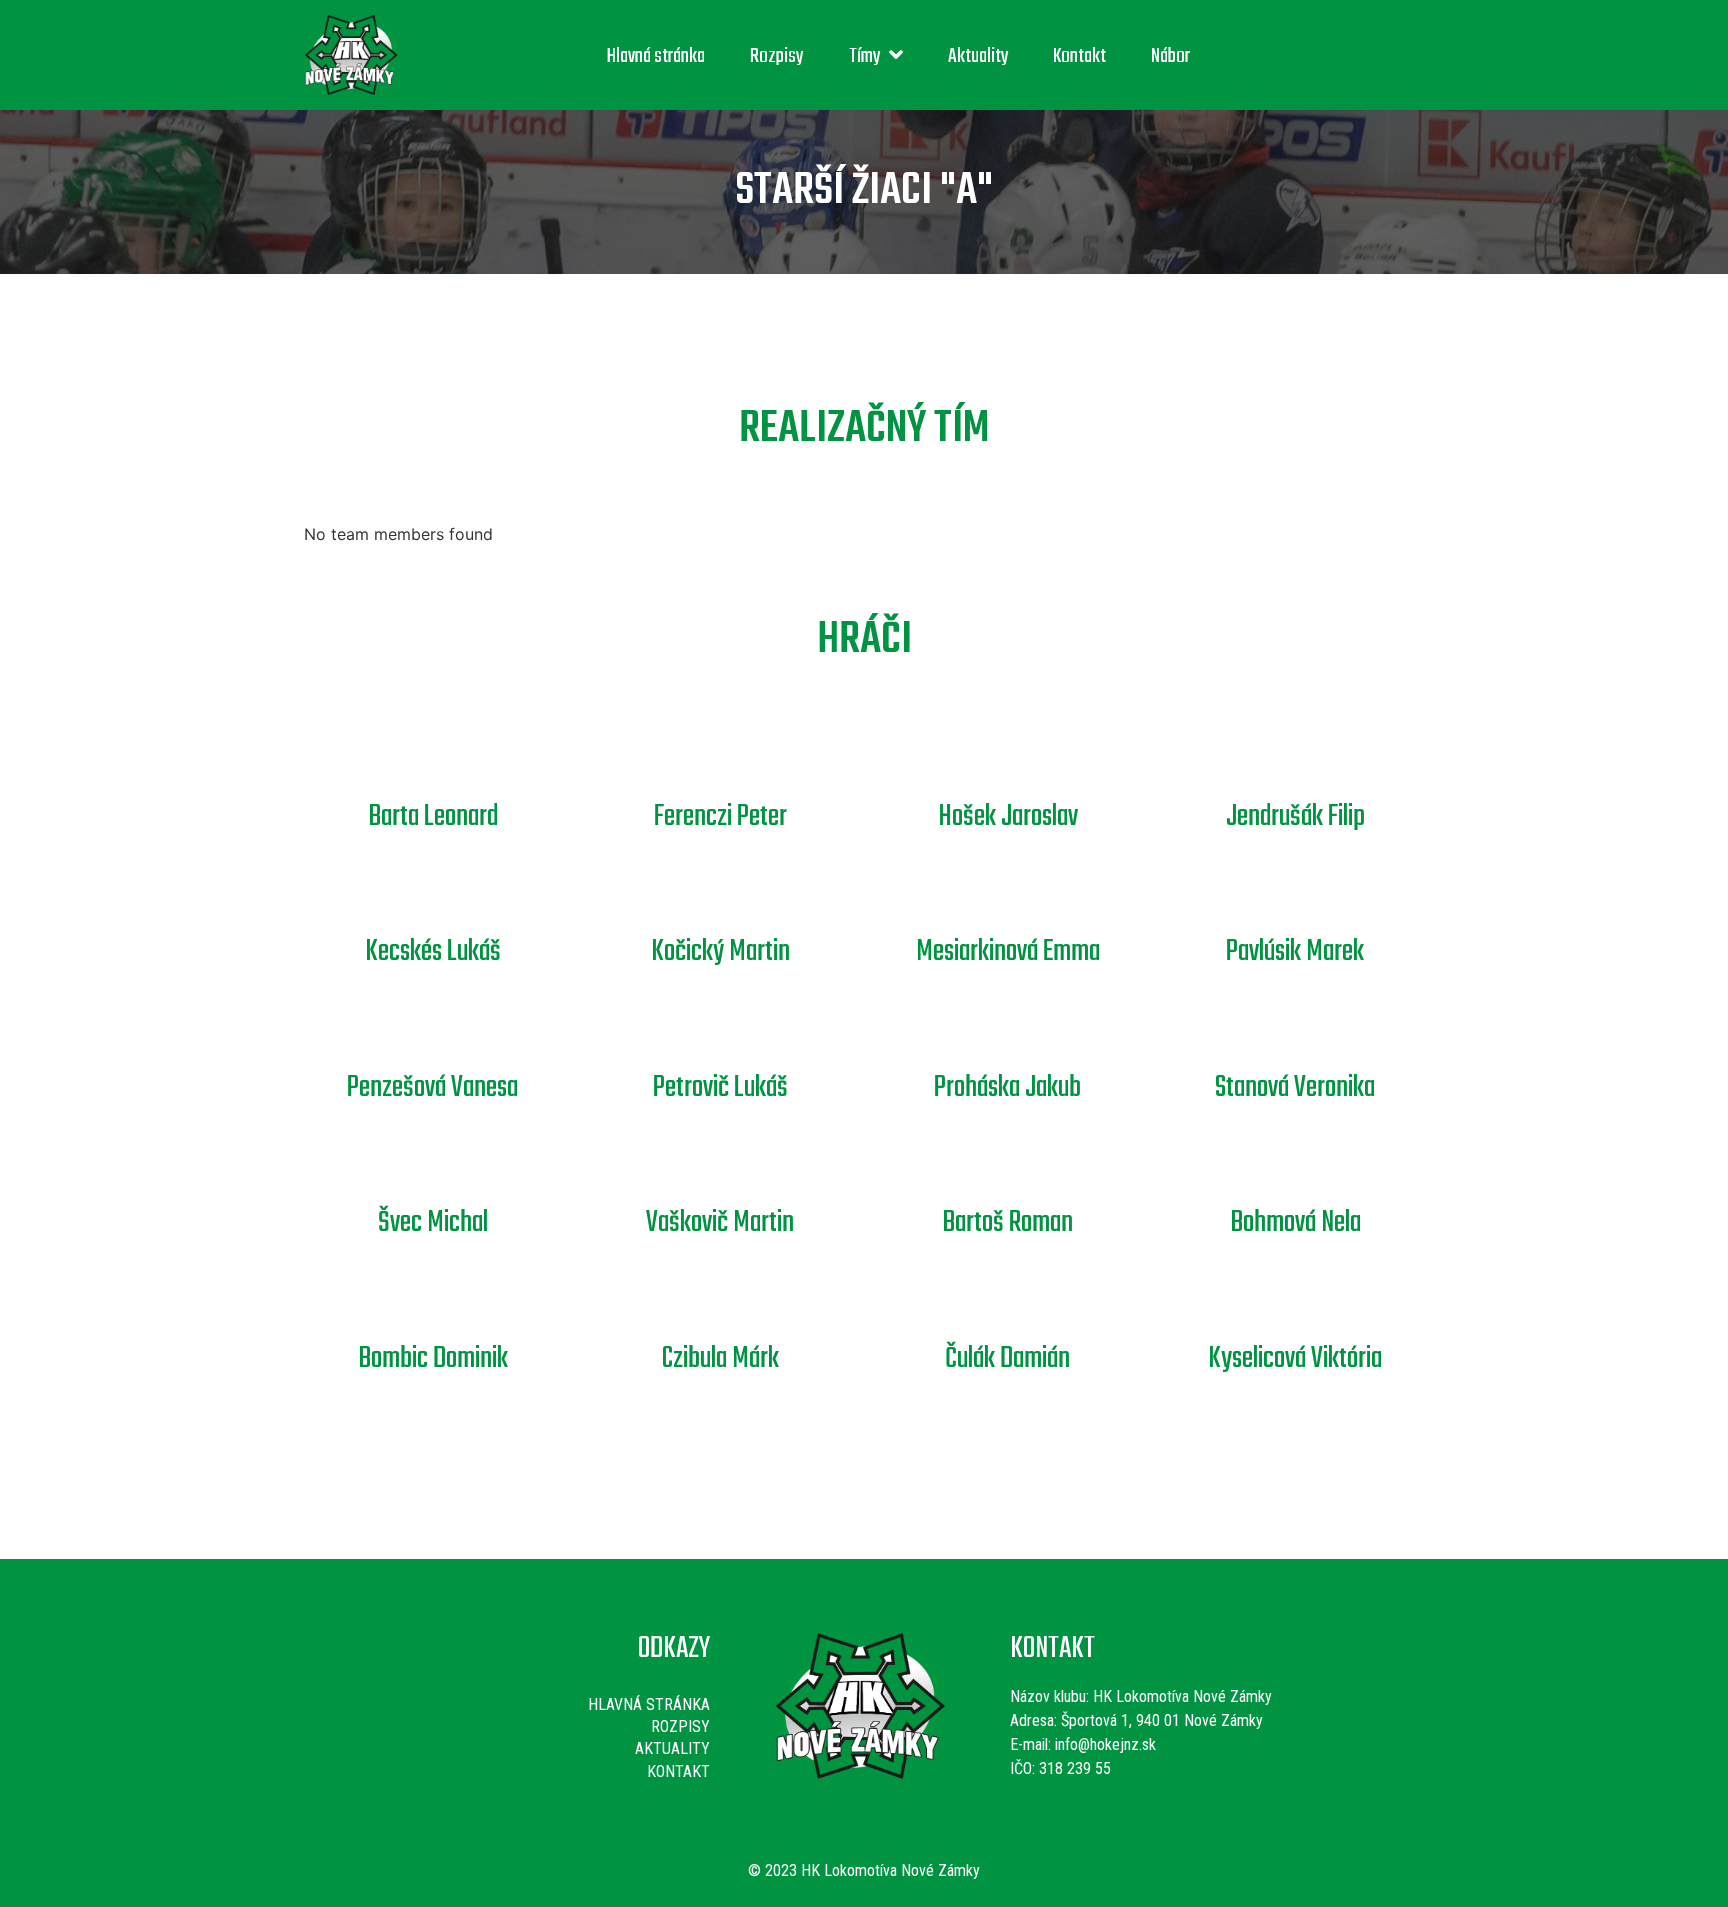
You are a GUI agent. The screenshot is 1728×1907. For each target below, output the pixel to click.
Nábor (1170, 57)
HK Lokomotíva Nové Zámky (1182, 1696)
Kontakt (1079, 57)
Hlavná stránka (656, 57)
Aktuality (978, 57)
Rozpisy (777, 57)
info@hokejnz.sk (1103, 1744)
